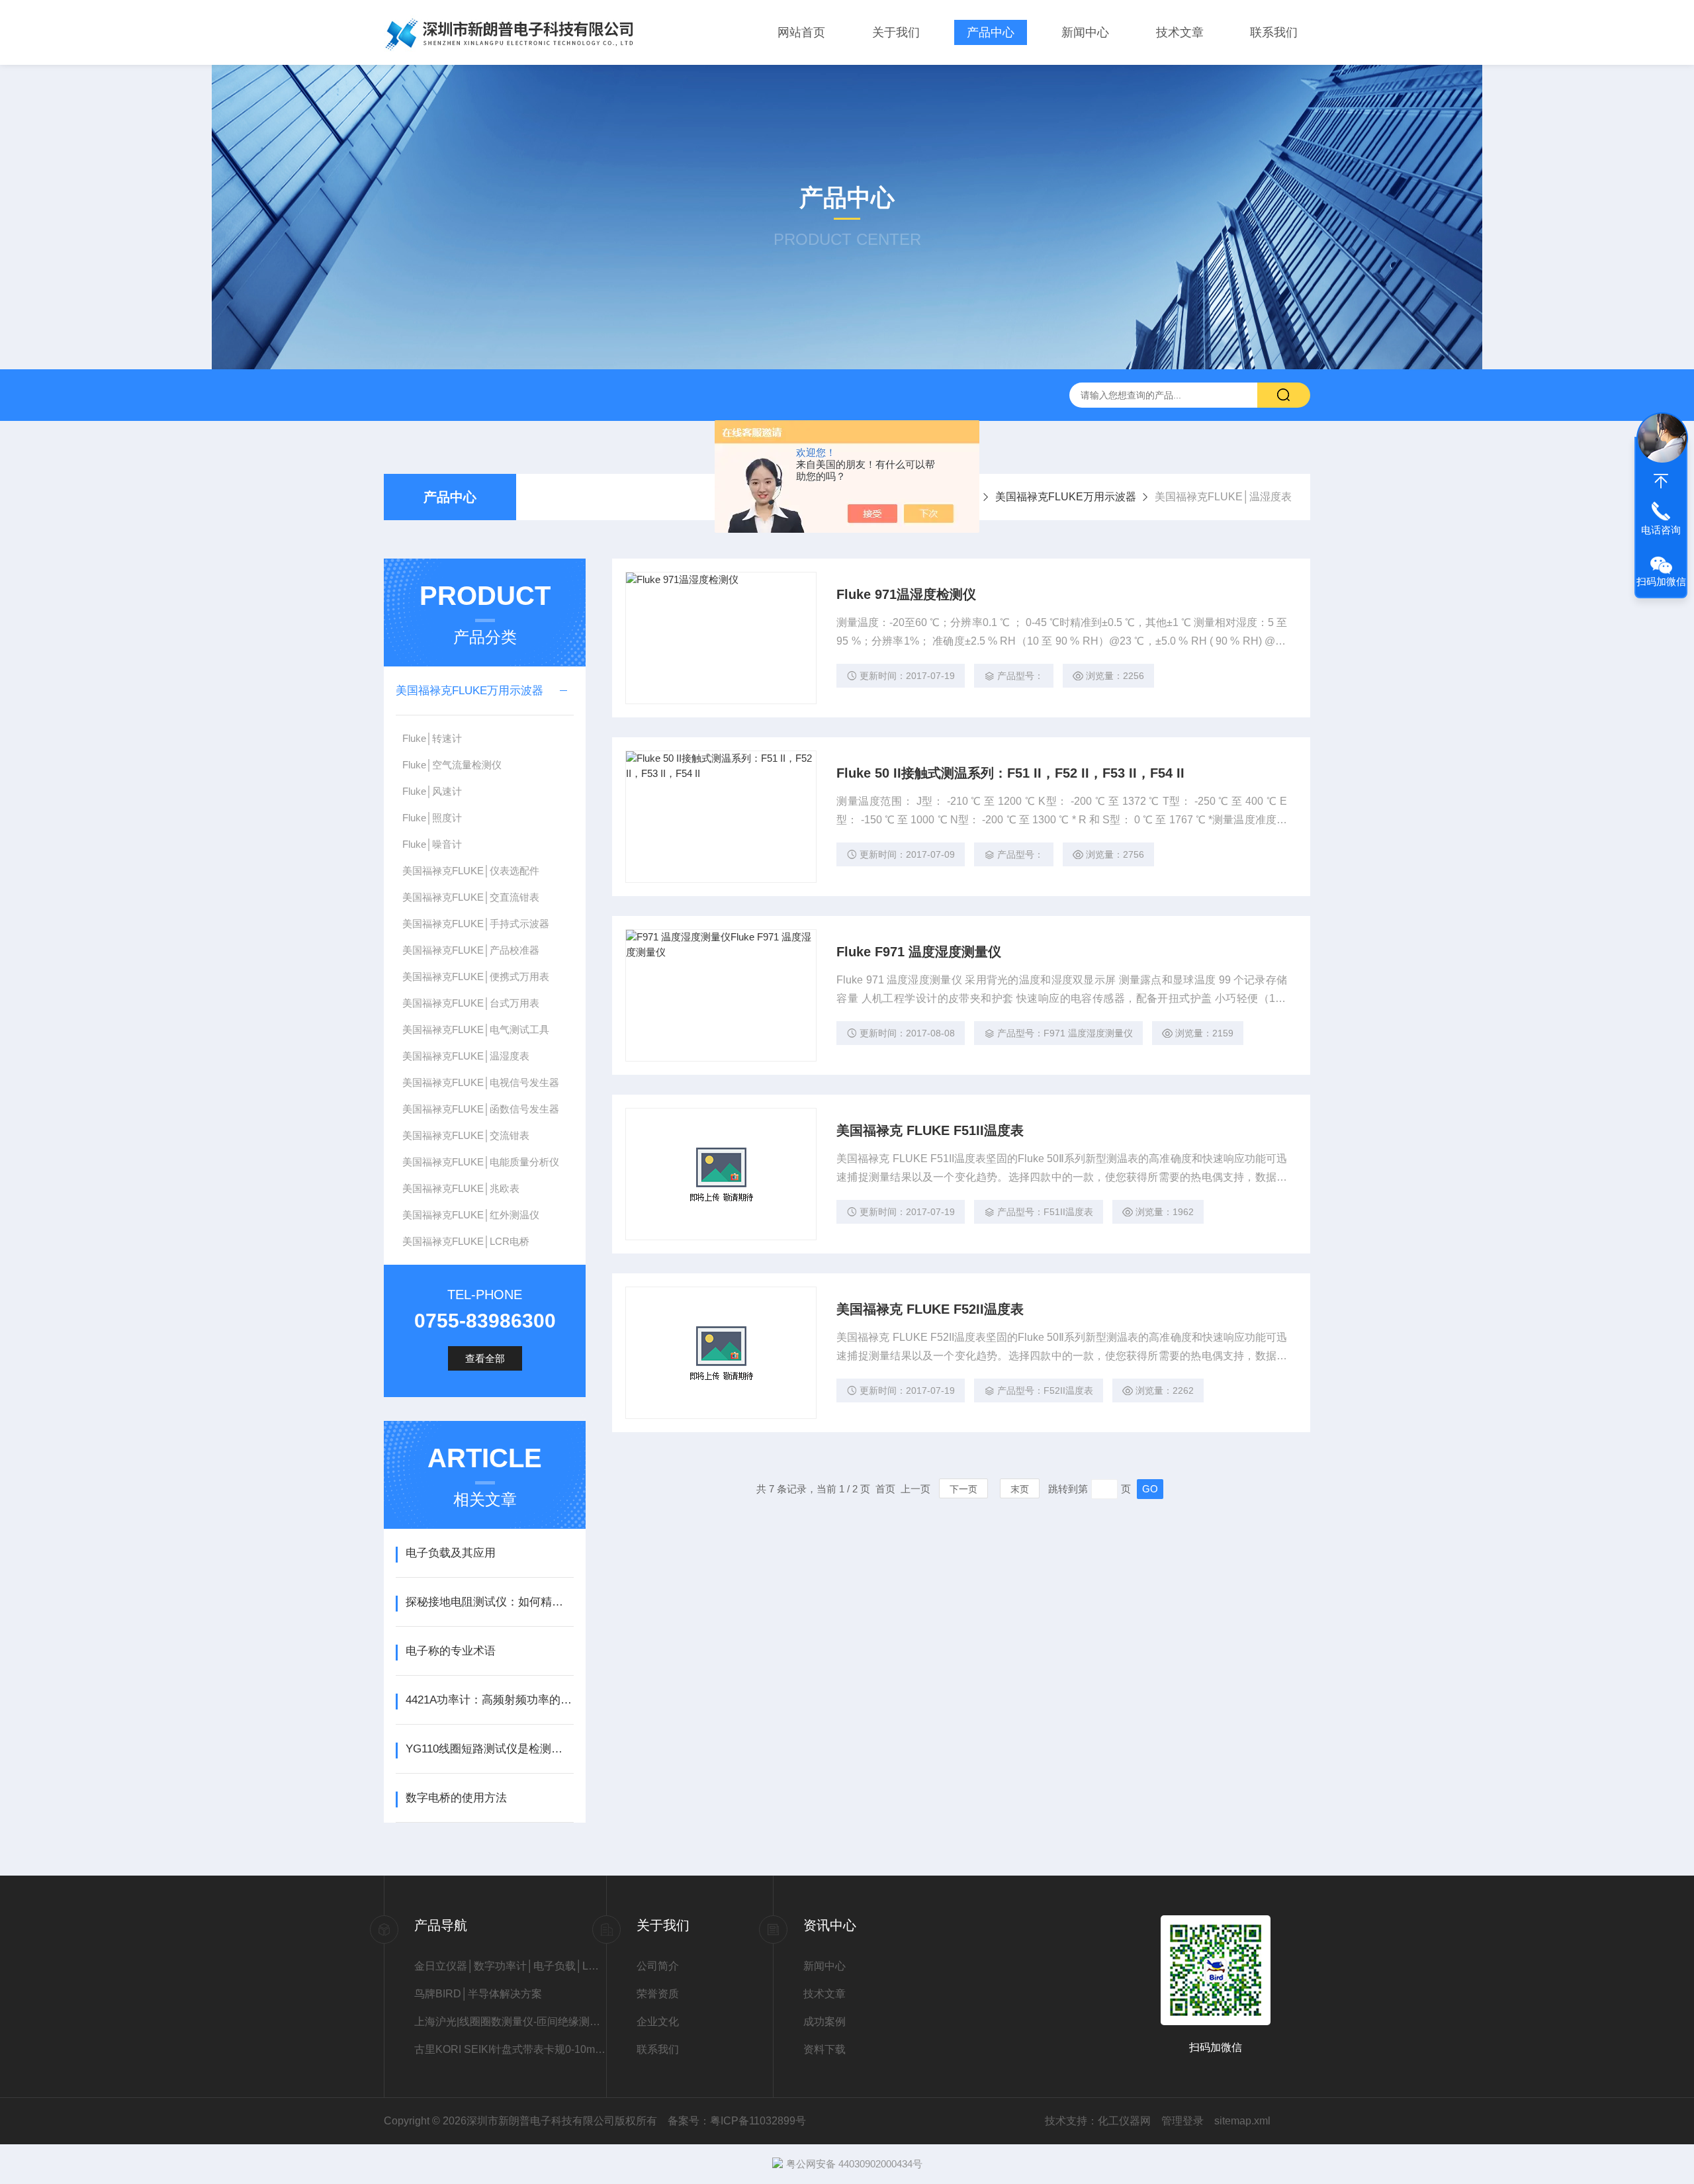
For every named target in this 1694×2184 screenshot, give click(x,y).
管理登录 (1182, 2121)
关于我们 (896, 32)
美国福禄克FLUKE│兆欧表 (461, 1188)
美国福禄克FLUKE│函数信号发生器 (481, 1109)
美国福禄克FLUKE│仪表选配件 (471, 871)
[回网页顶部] (1661, 481)
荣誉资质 (658, 1994)
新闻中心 (1085, 32)
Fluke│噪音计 (432, 844)
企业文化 (658, 2022)
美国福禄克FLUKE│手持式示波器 (476, 924)
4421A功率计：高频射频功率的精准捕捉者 (489, 1700)
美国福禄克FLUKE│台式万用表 (471, 1003)
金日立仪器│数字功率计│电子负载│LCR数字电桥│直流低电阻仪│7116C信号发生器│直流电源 (510, 1966)
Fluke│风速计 (432, 791)
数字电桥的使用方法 (456, 1798)
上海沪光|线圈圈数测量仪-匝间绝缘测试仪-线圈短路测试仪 (510, 2022)
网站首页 (801, 32)
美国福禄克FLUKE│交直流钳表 (471, 897)
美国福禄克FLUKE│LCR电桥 (466, 1241)
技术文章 (1180, 32)
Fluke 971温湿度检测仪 (906, 594)
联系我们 (1274, 32)
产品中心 (991, 32)
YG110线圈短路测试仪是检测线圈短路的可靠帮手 (489, 1749)
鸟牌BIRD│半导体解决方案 (478, 1994)
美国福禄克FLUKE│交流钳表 (466, 1135)
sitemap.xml (1242, 2121)
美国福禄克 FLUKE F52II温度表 (930, 1309)
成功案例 (825, 2022)
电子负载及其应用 (451, 1553)
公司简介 (658, 1966)
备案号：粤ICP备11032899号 (737, 2121)
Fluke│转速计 (432, 738)
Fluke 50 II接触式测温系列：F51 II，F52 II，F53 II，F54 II (1010, 773)
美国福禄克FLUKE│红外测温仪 (471, 1215)
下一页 (963, 1489)
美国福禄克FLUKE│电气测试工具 (476, 1029)
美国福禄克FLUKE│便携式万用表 (476, 977)
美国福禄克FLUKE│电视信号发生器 (481, 1082)
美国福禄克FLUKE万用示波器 (1066, 497)
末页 (1020, 1489)
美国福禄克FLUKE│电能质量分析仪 (481, 1162)
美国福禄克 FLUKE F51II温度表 (930, 1130)
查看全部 (485, 1358)
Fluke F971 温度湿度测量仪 (919, 952)
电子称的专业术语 (451, 1651)
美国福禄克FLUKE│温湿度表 (466, 1056)
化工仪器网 (1124, 2121)
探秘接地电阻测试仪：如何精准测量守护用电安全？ (489, 1602)
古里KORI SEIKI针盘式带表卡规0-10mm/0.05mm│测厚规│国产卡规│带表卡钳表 (510, 2049)
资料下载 (825, 2049)
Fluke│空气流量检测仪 (452, 765)
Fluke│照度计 (432, 818)
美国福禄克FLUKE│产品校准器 (471, 950)
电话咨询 (1661, 530)
